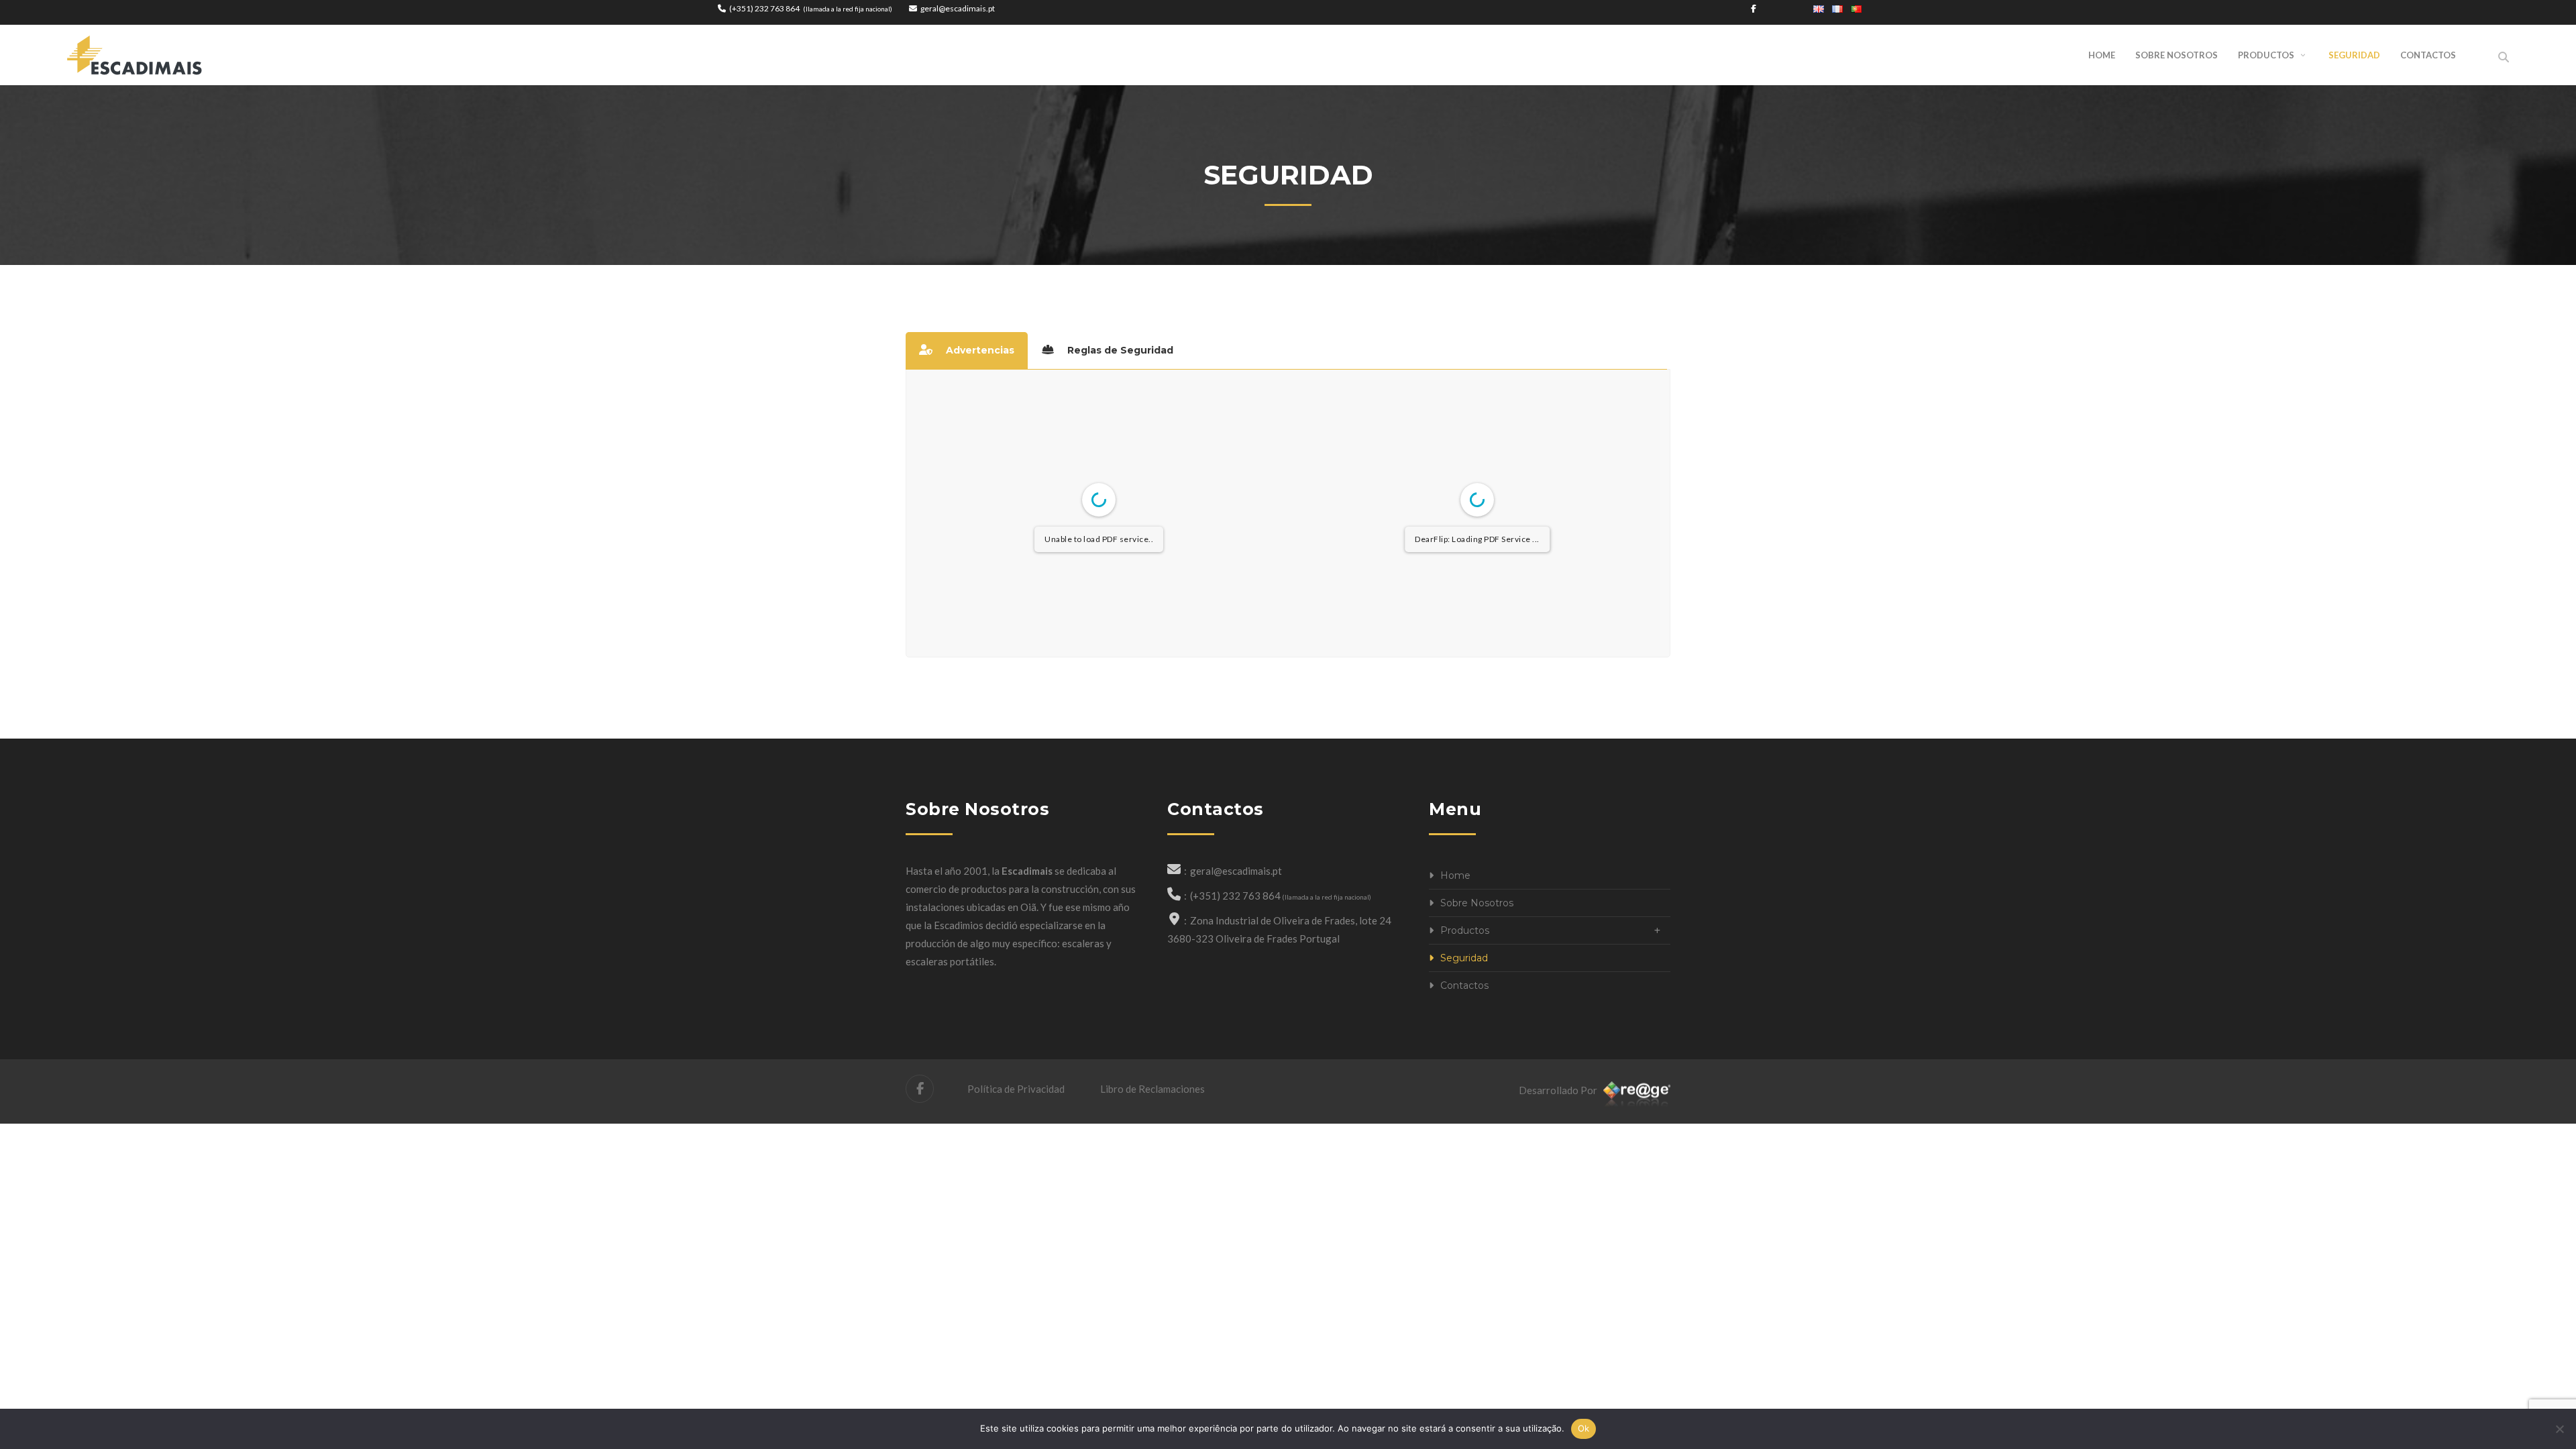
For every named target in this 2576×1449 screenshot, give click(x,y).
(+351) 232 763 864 (764, 8)
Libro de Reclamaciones (1151, 1089)
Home (1455, 875)
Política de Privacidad (1016, 1089)
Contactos (1464, 985)
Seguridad (1464, 958)
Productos (1465, 930)
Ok (1584, 1428)
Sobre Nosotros (1477, 903)
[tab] (967, 351)
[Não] (2559, 1429)
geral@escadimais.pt (958, 8)
